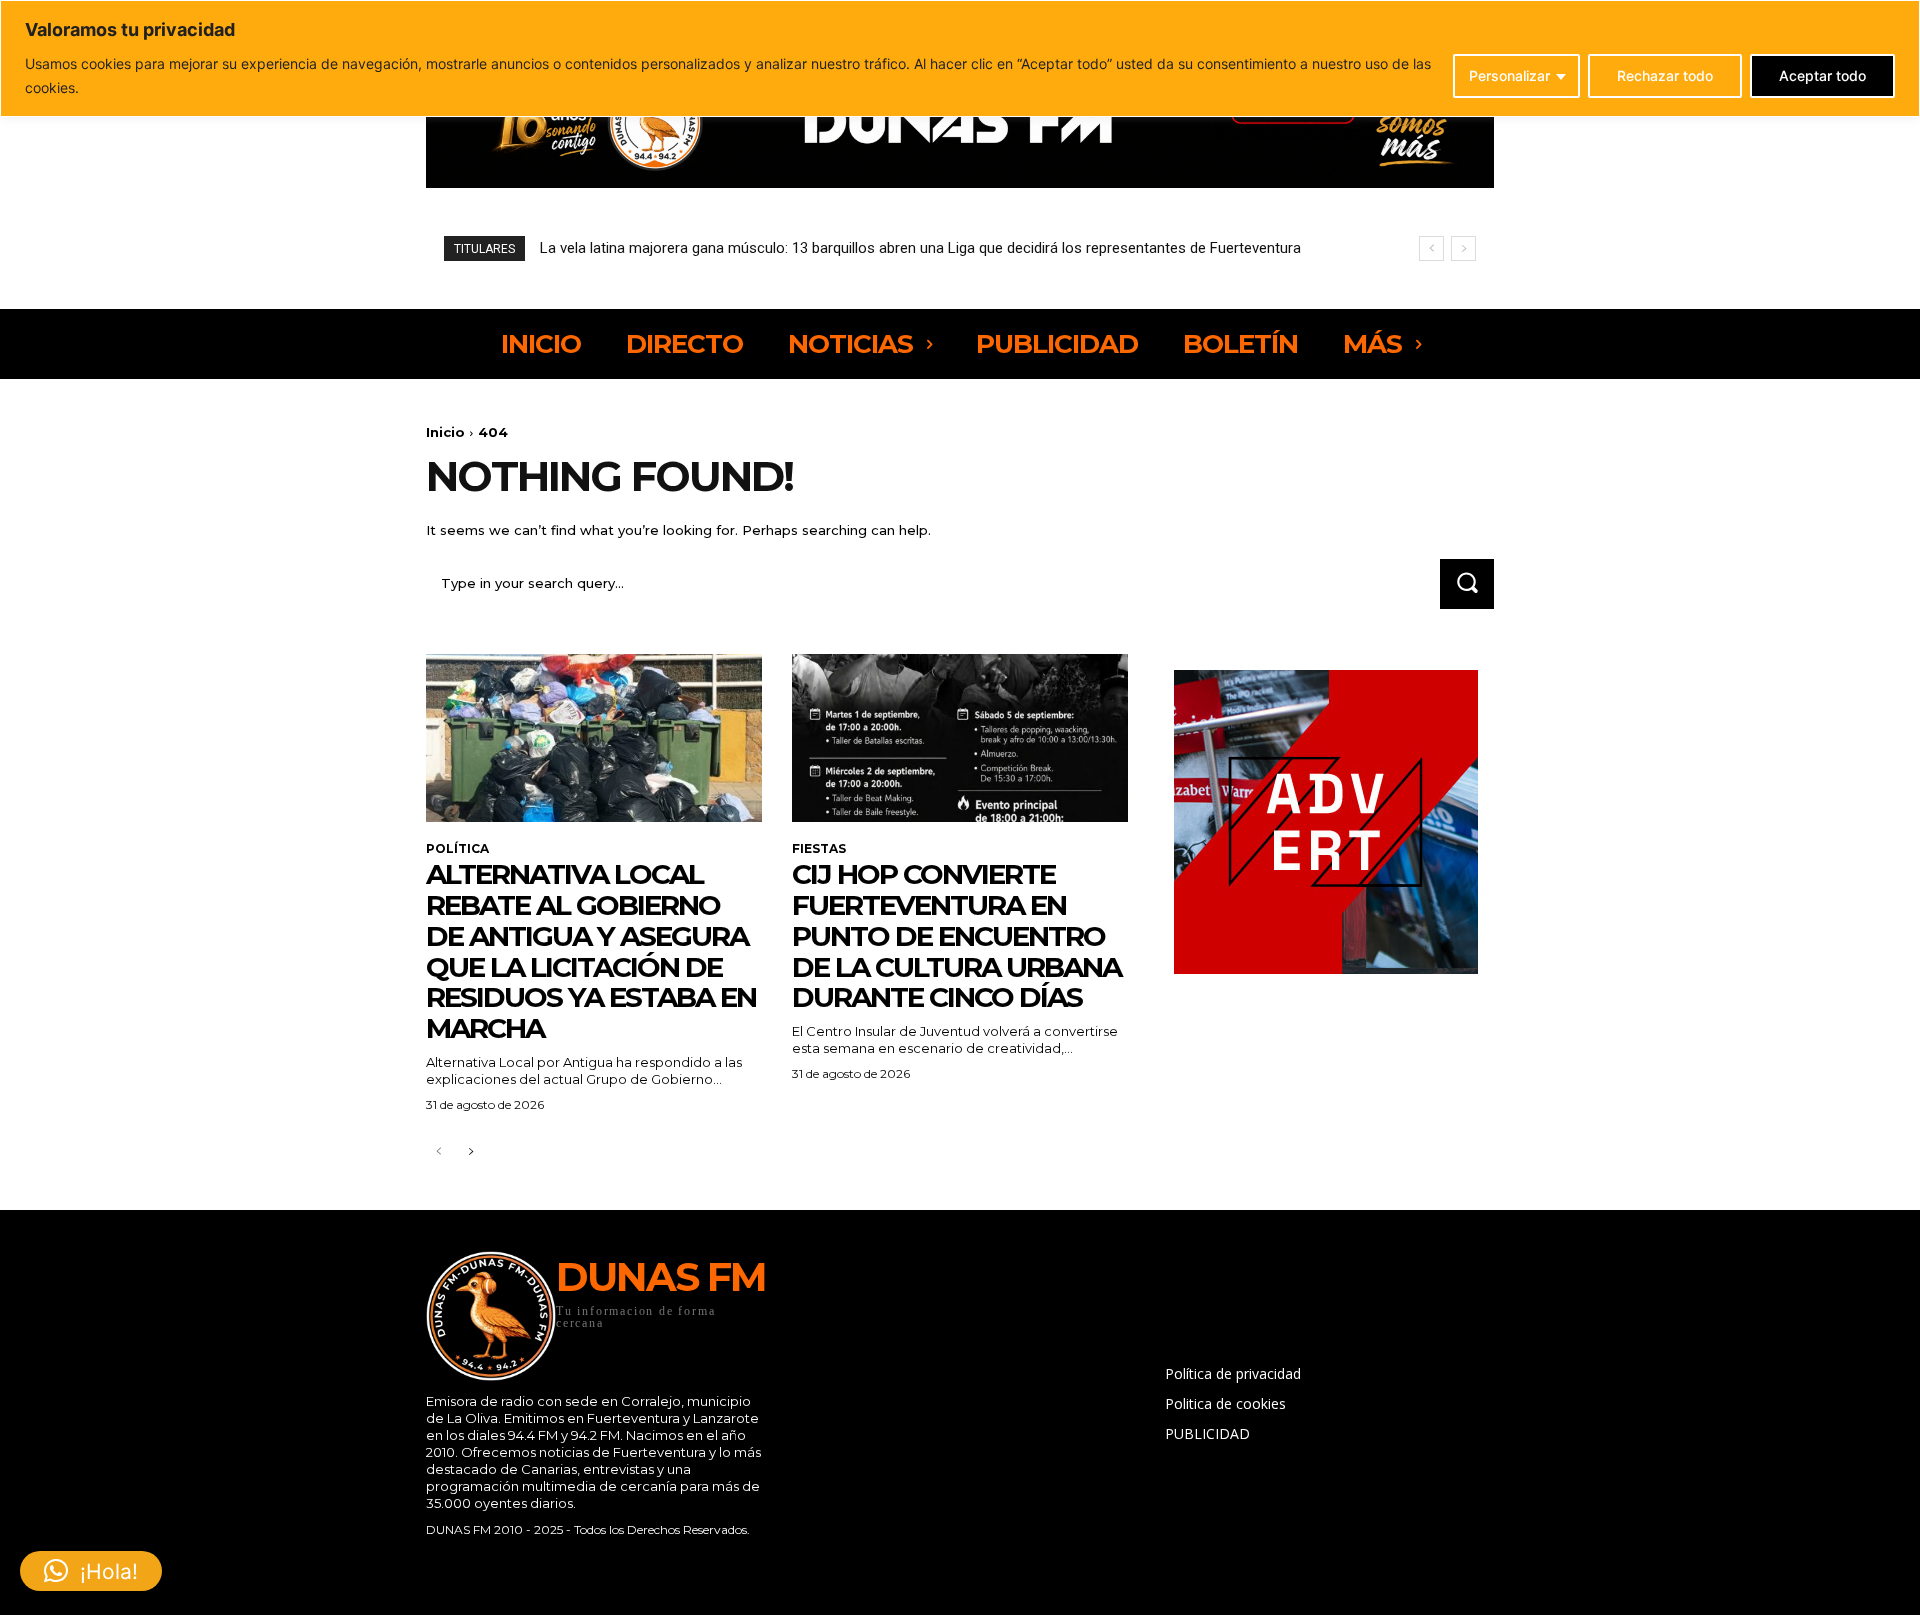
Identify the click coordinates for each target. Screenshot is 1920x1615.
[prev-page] (438, 1152)
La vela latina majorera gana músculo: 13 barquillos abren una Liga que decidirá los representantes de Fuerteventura (920, 248)
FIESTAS (819, 849)
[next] (1463, 248)
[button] (91, 1571)
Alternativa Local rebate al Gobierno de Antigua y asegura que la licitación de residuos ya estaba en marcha (591, 951)
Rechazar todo (1665, 75)
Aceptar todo (1822, 75)
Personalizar (1509, 75)
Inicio (445, 432)
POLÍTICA (457, 849)
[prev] (1431, 248)
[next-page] (470, 1152)
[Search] (1467, 583)
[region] (960, 58)
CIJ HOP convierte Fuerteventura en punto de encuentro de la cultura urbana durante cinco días (956, 935)
